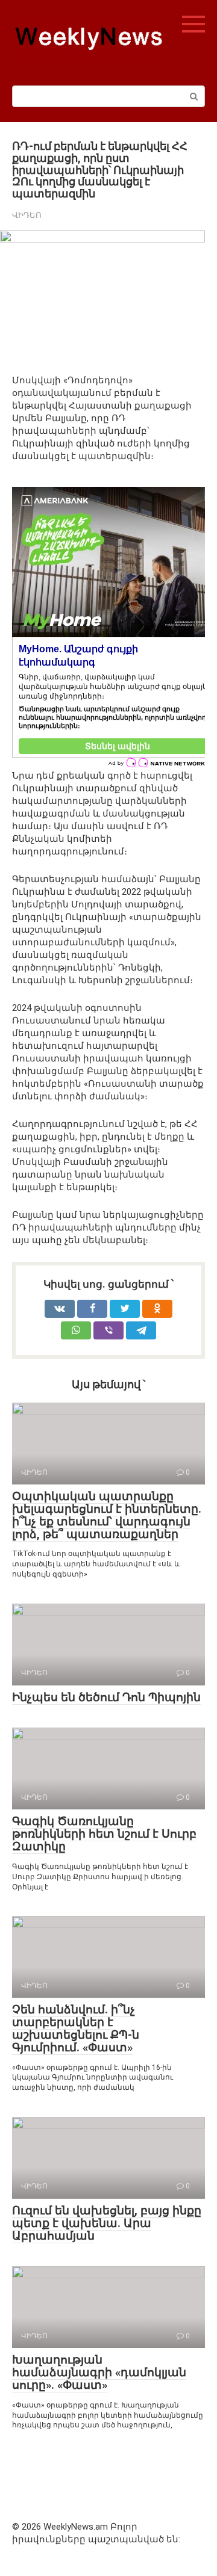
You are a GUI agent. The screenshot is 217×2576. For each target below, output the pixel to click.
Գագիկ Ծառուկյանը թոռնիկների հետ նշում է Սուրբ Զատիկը (104, 1834)
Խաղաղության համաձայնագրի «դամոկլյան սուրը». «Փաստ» (99, 2372)
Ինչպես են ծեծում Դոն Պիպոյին (106, 1697)
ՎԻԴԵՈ (27, 215)
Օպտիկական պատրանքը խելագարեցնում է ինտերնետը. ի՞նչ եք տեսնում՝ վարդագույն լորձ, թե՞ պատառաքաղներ (107, 1515)
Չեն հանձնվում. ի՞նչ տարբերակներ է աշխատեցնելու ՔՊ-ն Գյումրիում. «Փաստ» (76, 2028)
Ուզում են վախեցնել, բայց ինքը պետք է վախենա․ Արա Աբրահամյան (107, 2223)
